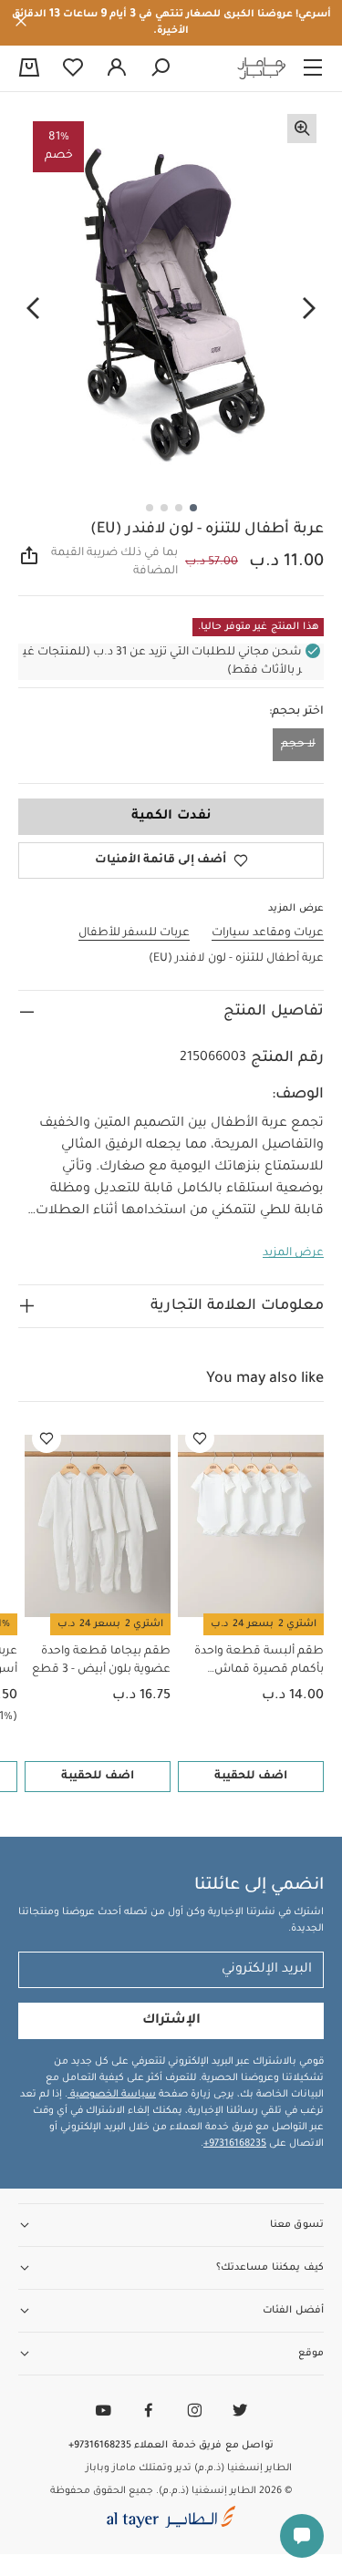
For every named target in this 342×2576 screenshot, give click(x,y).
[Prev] (309, 309)
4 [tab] (150, 508)
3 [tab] (164, 508)
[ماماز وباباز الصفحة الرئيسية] (262, 68)
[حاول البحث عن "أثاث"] (161, 68)
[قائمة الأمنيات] (200, 1438)
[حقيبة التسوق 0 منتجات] (29, 69)
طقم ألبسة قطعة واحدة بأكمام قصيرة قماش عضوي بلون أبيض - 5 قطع (255, 1662)
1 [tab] (193, 508)
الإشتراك (171, 2021)
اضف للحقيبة (251, 1777)
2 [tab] (179, 508)
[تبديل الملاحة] (313, 68)
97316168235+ (235, 2144)
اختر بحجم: (296, 712)
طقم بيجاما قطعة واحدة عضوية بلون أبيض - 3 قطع (101, 1661)
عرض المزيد (293, 1253)
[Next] (33, 309)
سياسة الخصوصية (112, 2095)
